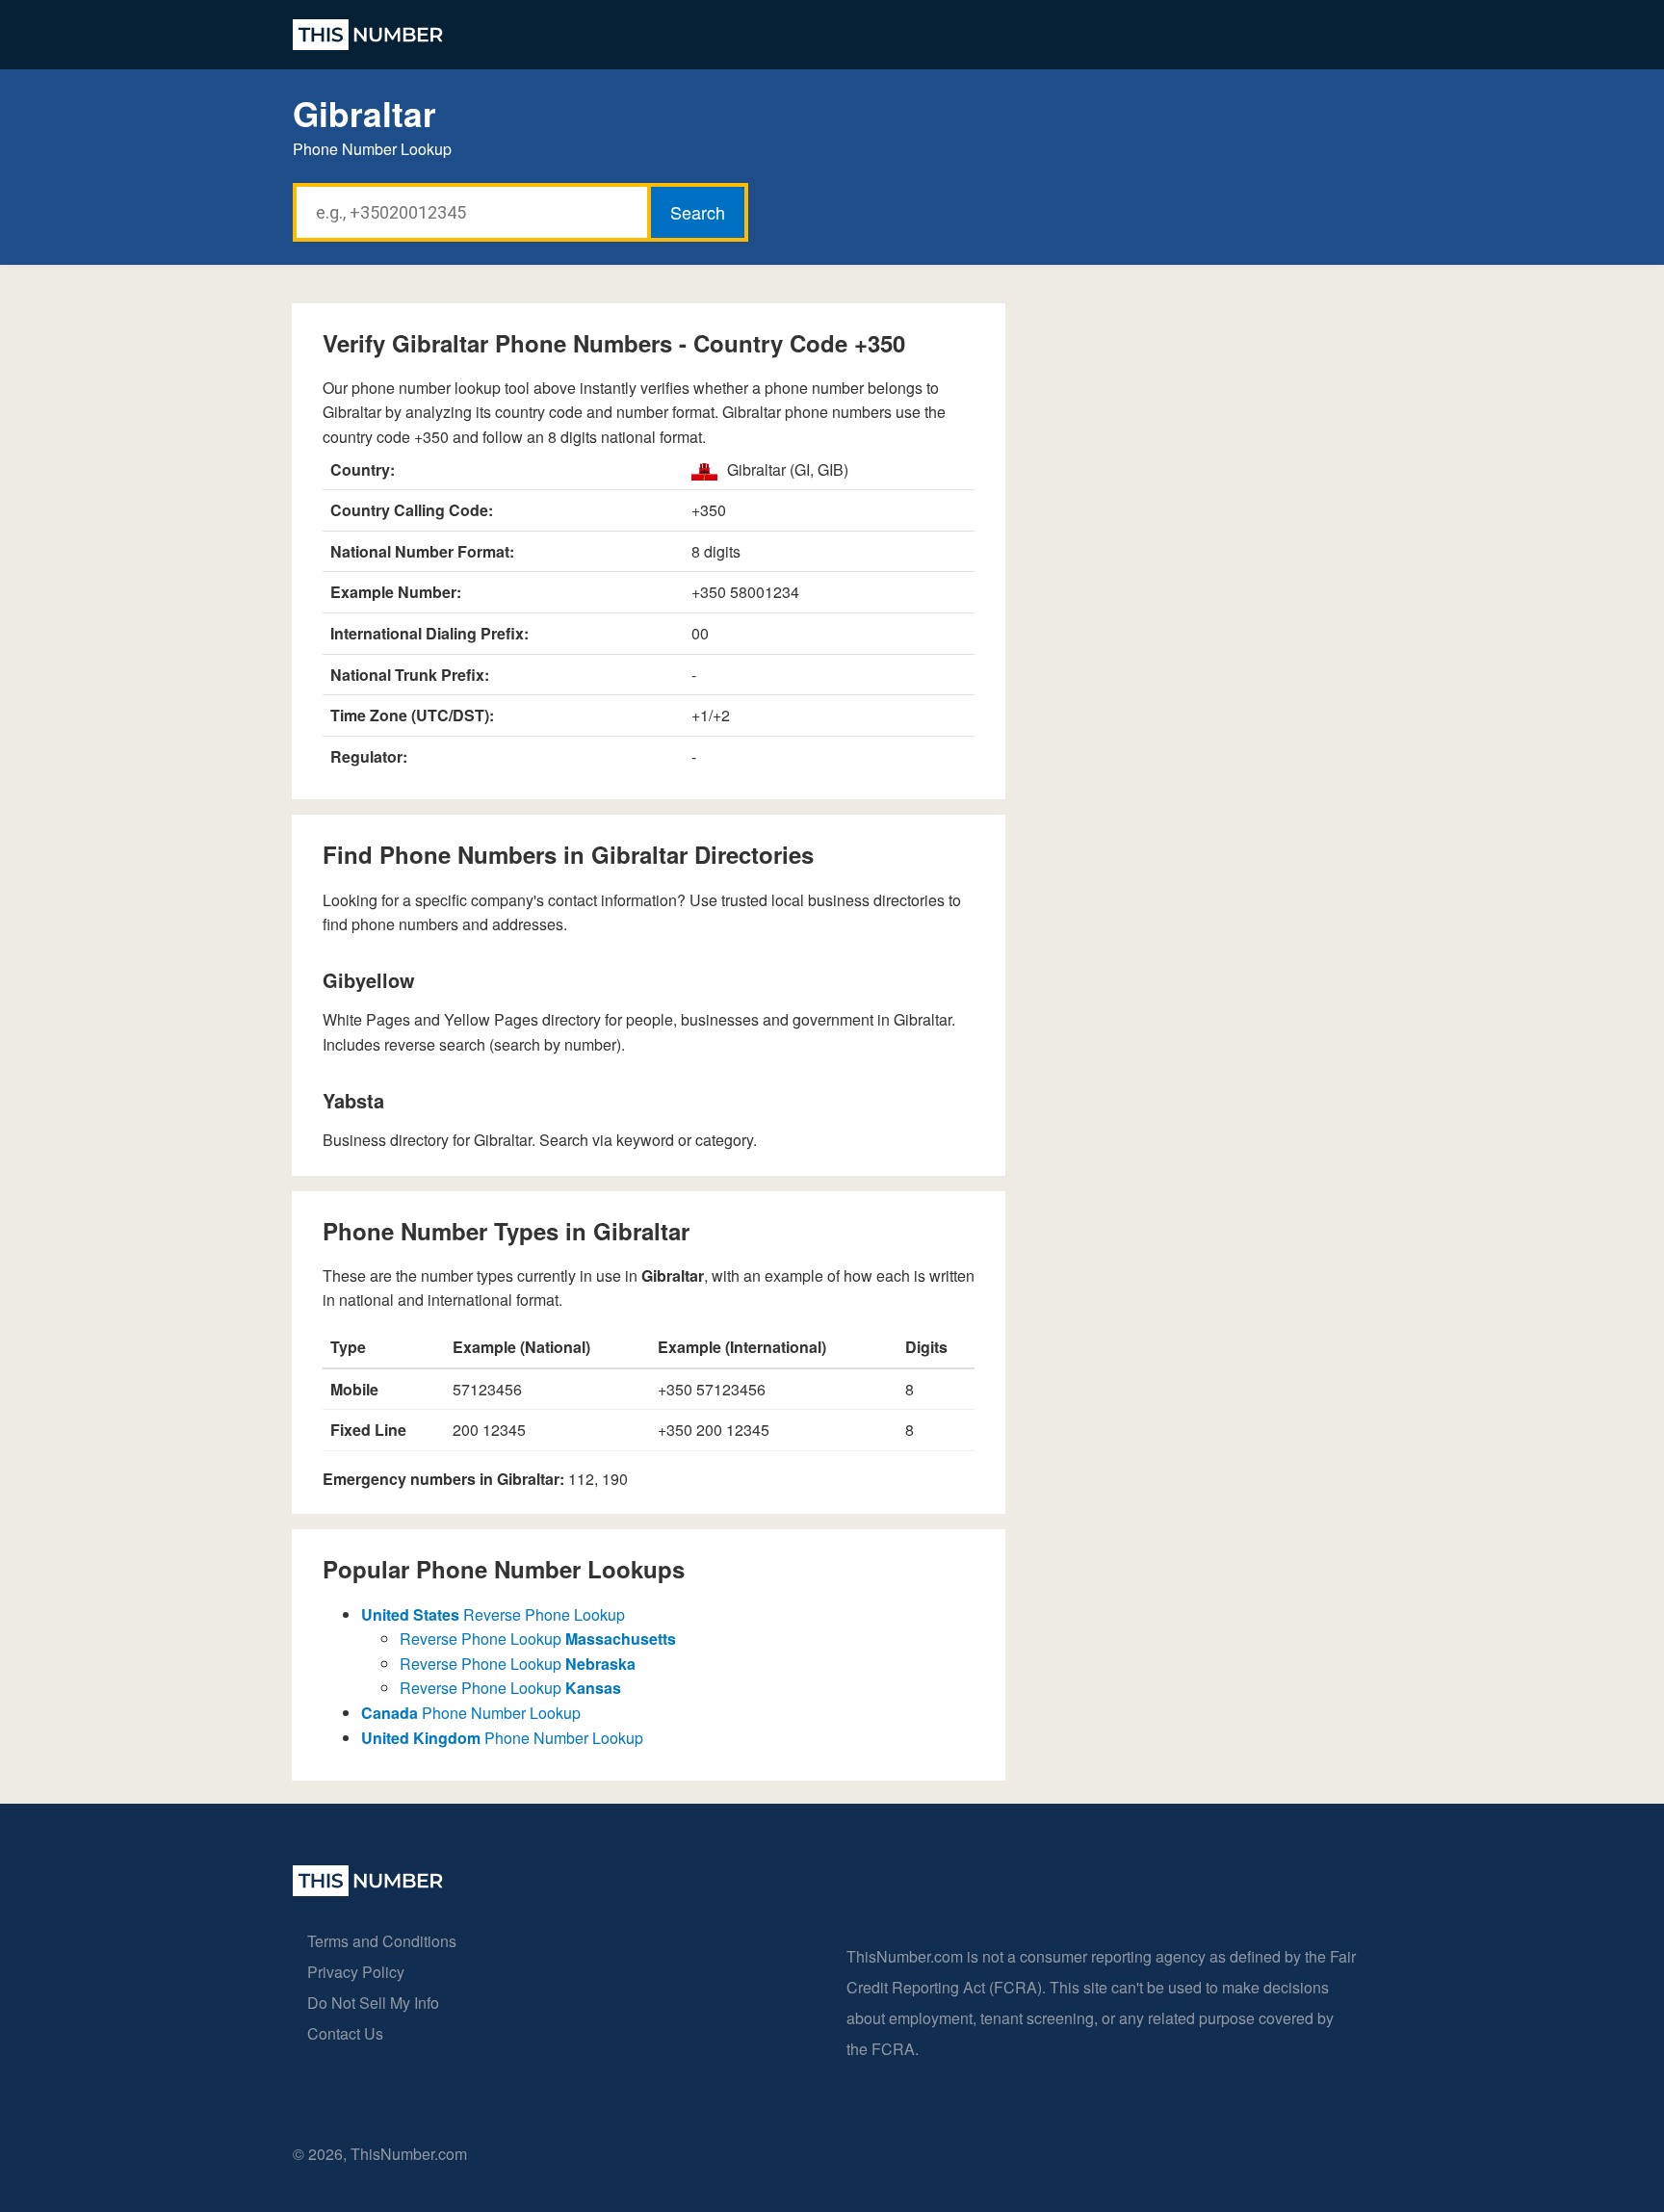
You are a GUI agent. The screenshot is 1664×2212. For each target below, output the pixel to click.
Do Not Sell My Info (373, 2003)
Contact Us (345, 2033)
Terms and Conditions (382, 1941)
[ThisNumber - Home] (368, 1890)
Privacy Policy (356, 1972)
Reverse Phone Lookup (493, 1614)
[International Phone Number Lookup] (368, 35)
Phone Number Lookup (471, 1713)
